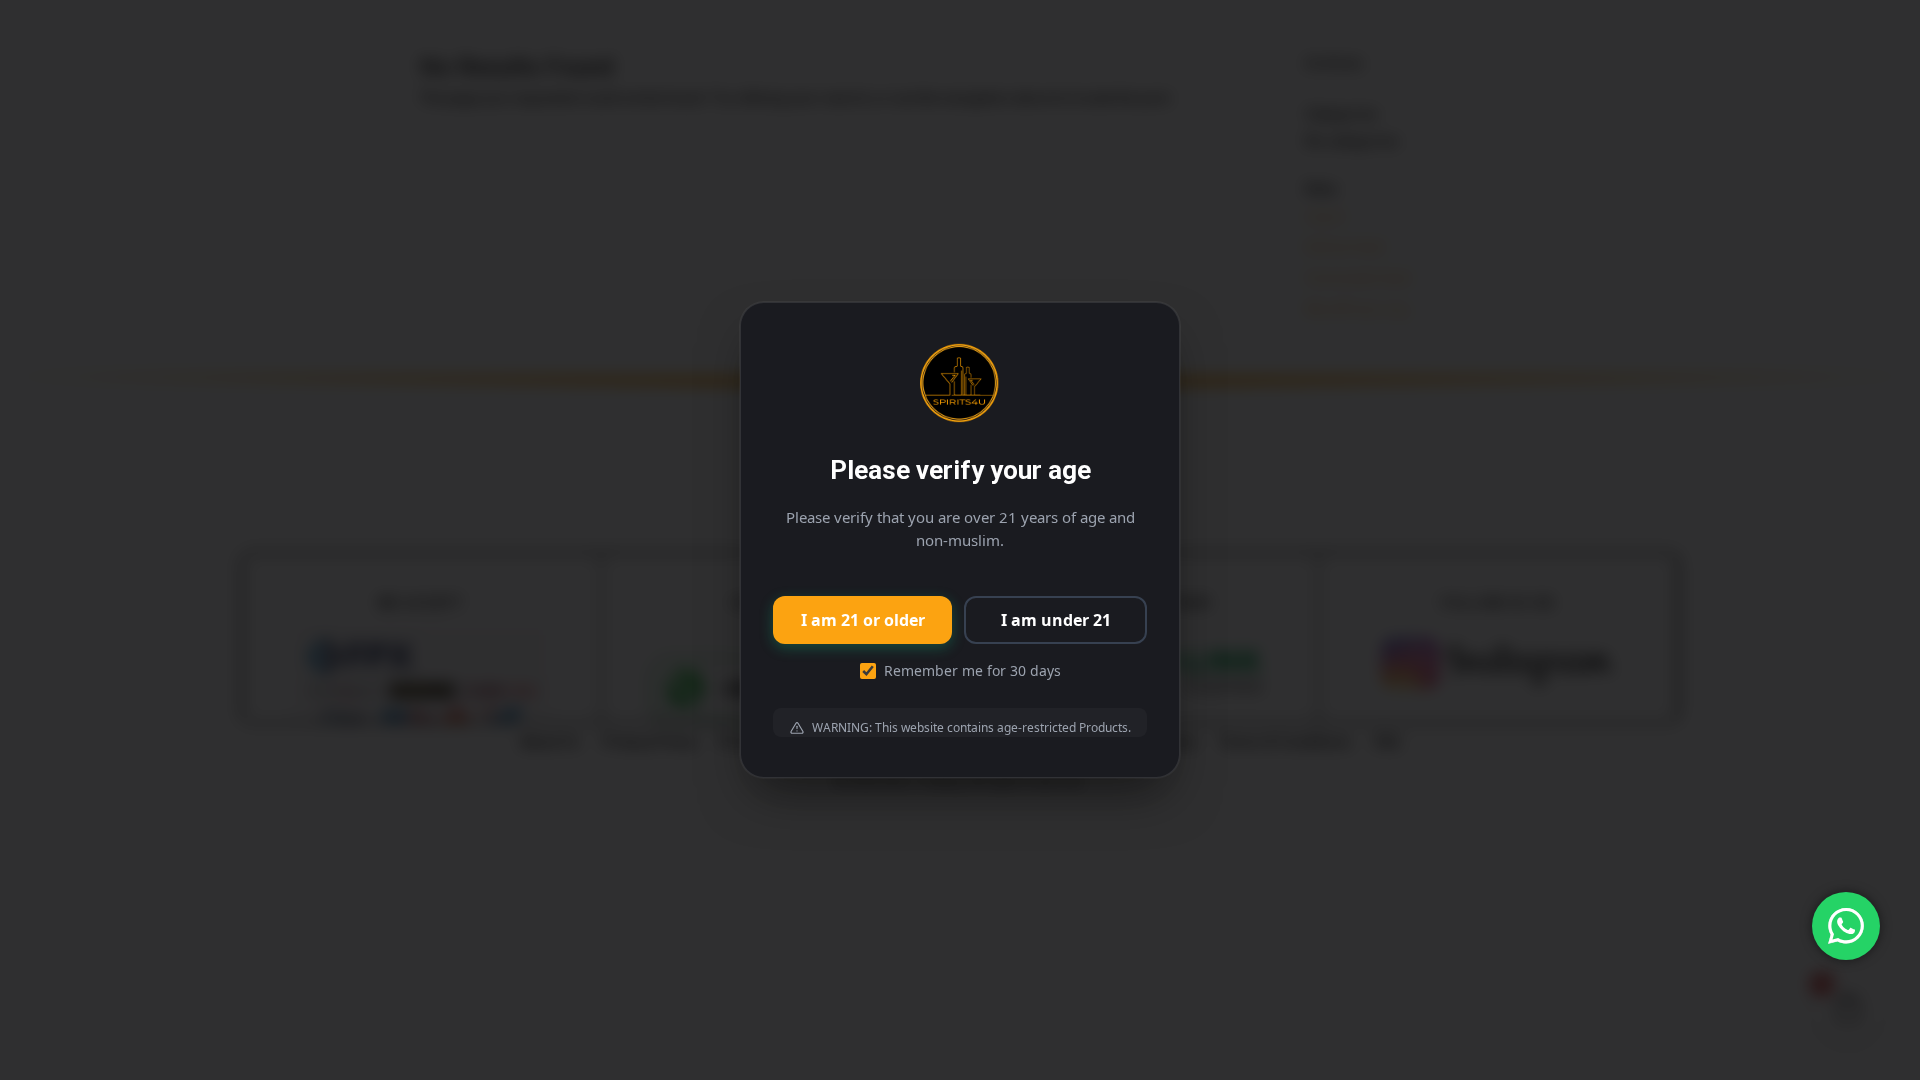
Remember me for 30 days (972, 670)
